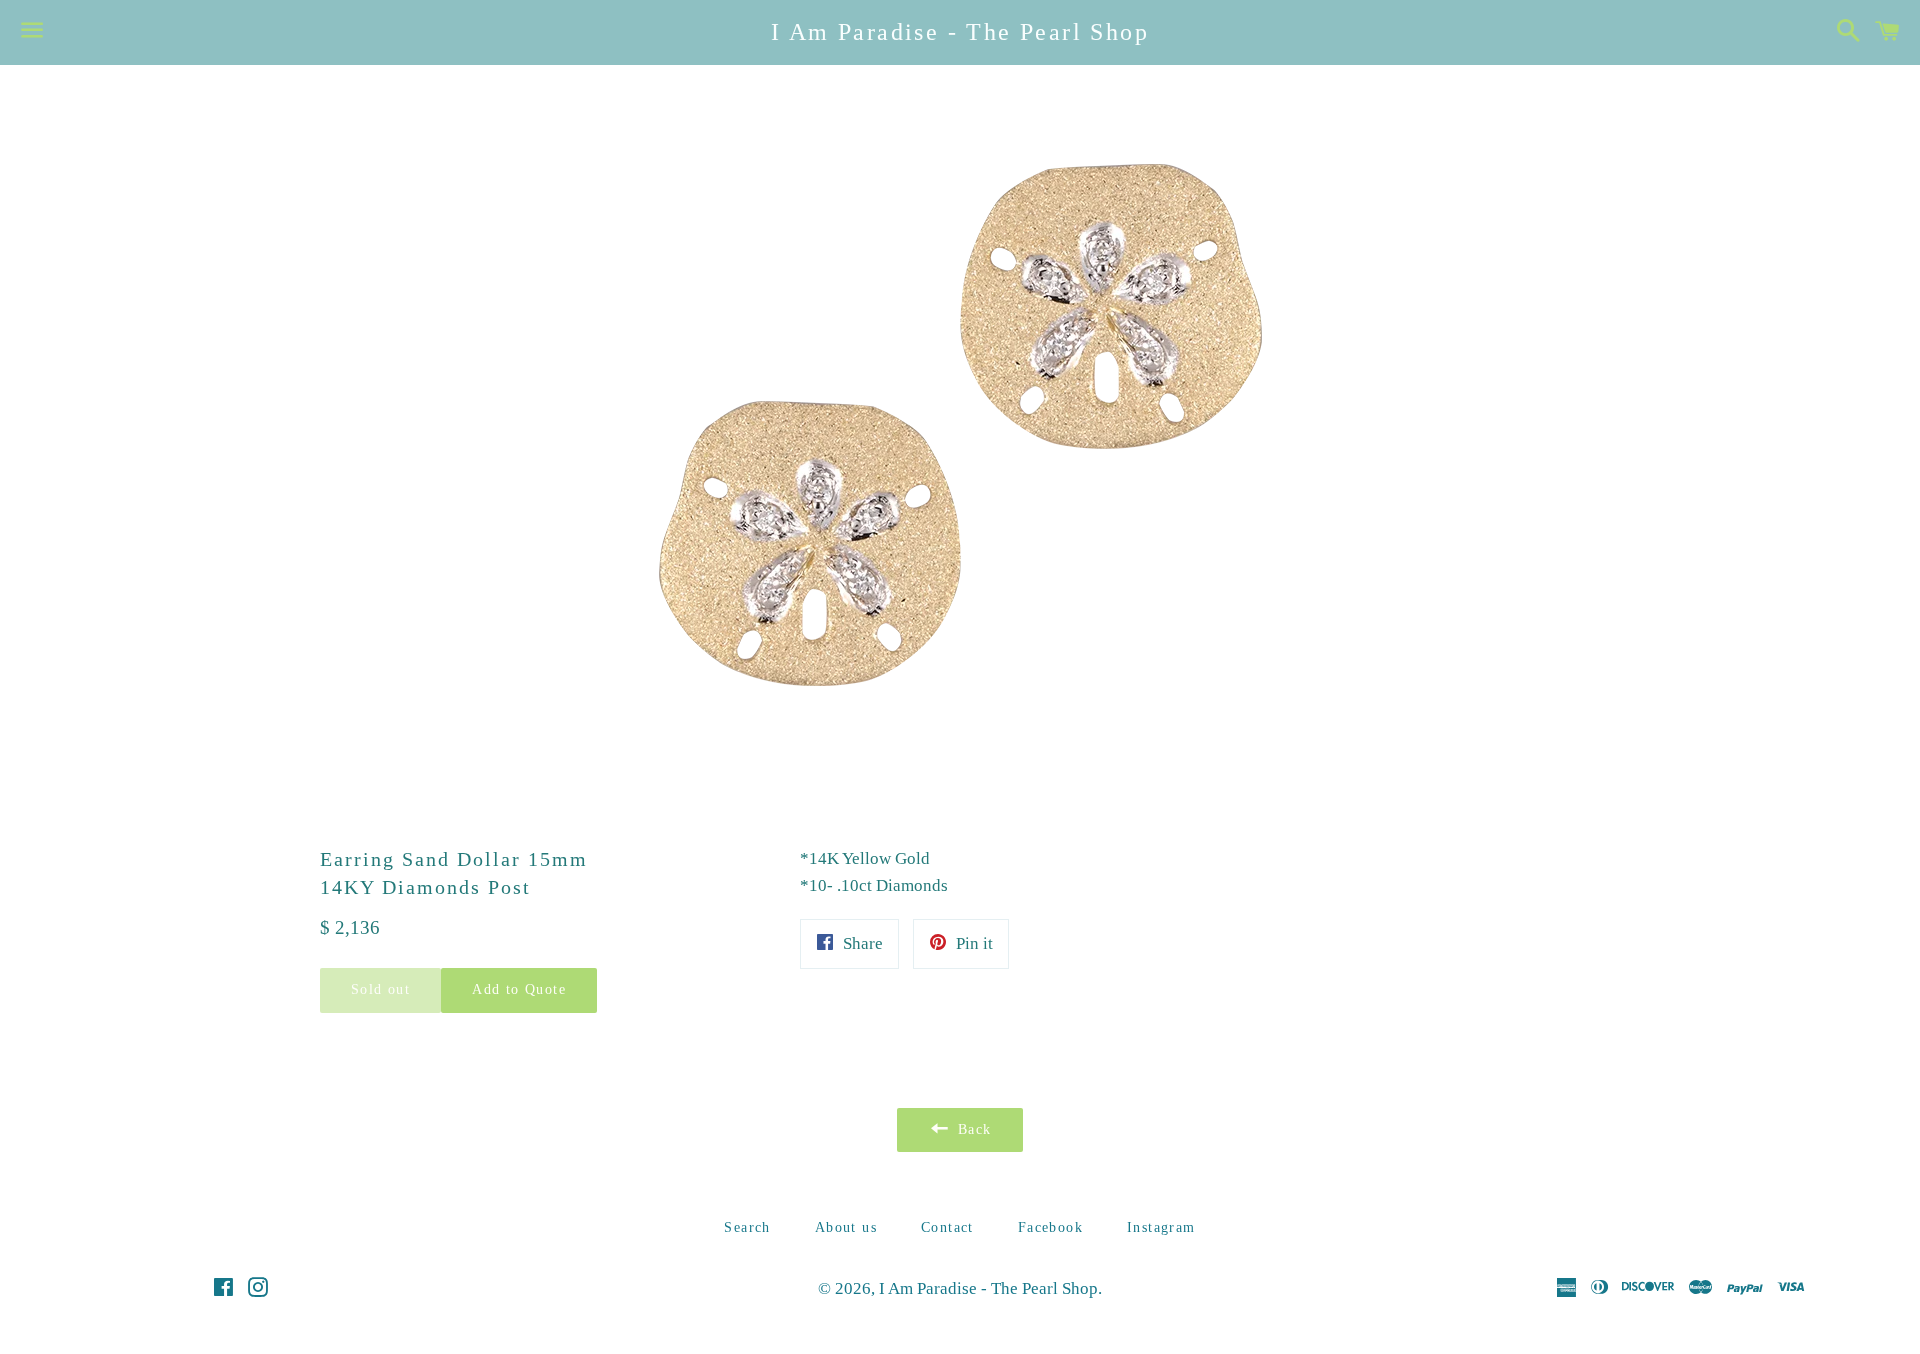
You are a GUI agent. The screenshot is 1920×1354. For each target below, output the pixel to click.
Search (747, 1227)
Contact (947, 1227)
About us (846, 1227)
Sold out (380, 989)
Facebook (1050, 1227)
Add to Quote (519, 989)
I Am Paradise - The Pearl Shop (960, 32)
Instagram (1161, 1227)
